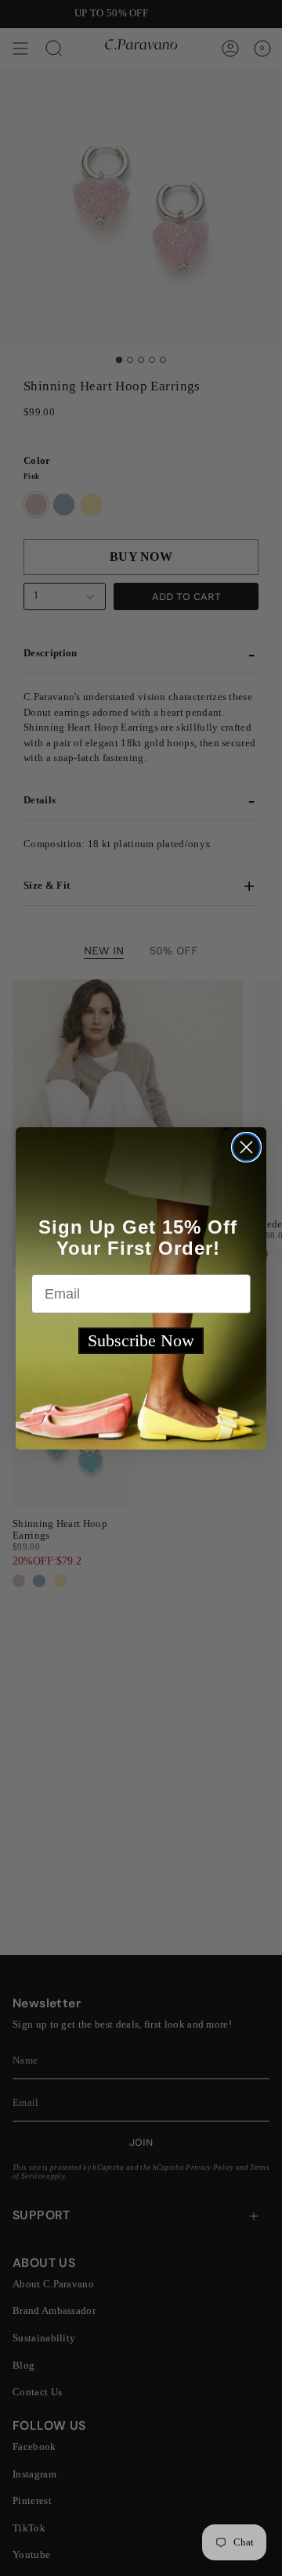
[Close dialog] (246, 1147)
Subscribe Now (141, 1340)
